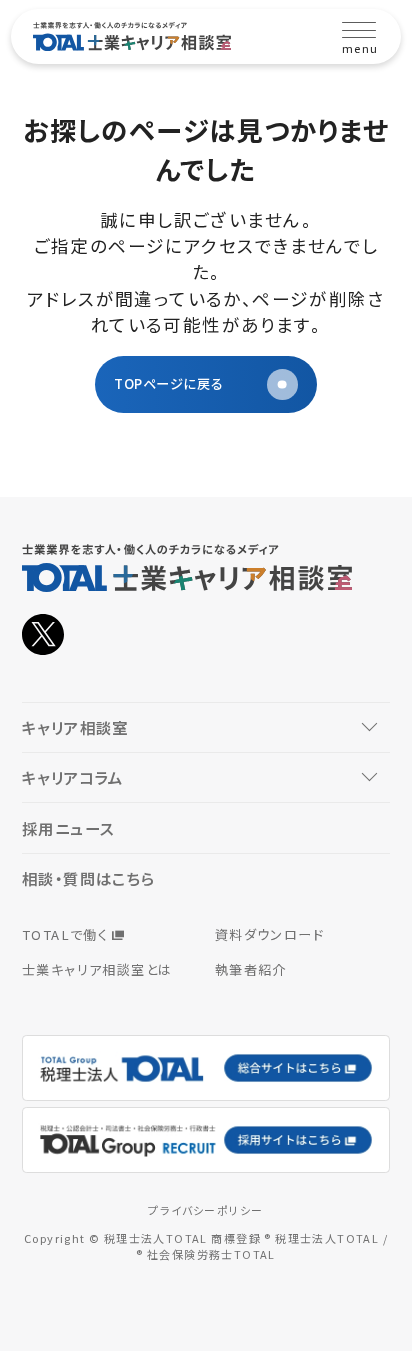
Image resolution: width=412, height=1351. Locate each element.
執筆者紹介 (251, 969)
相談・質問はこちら (89, 878)
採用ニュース (68, 828)
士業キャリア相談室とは (97, 969)
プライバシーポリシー (205, 1210)
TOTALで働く (65, 934)
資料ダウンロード (269, 934)
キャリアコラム (73, 777)
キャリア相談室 (75, 727)
